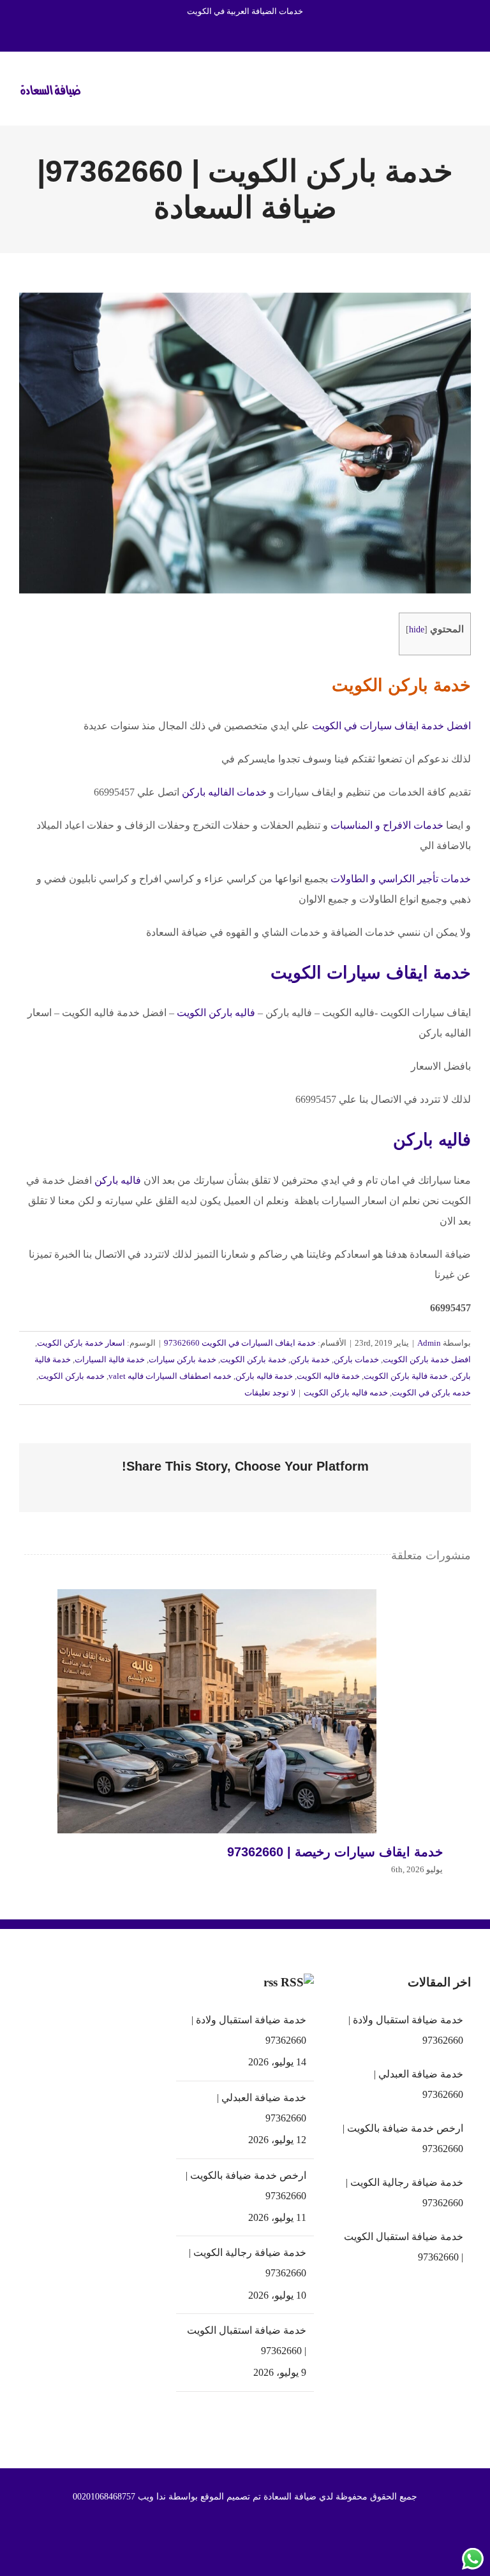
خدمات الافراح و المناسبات (388, 825)
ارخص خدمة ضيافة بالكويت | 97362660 (246, 2186)
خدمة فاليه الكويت (328, 1376)
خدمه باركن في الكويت (431, 1393)
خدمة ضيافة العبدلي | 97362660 (262, 2108)
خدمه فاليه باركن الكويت (346, 1393)
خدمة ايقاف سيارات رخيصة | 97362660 (217, 1712)
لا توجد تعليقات (270, 1393)
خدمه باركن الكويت (71, 1376)
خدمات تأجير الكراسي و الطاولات (401, 879)
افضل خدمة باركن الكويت (427, 1359)
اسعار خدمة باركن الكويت (81, 1343)
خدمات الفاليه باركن (224, 792)
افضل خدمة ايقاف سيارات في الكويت (391, 726)
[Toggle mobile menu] (466, 87)
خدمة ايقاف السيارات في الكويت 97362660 (240, 1343)
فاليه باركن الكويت (216, 1013)
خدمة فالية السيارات (110, 1359)
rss (271, 1982)
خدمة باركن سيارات (182, 1359)
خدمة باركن (310, 1359)
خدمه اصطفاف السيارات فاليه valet (170, 1376)
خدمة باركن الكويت (253, 1359)
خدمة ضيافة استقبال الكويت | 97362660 (247, 2340)
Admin (429, 1343)
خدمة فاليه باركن (264, 1376)
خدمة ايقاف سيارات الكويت (371, 973)
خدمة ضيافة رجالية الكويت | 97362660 (248, 2263)
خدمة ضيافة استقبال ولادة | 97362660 (249, 2030)
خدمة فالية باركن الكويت (406, 1376)
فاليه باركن (432, 1140)
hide (417, 629)
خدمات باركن (356, 1359)
